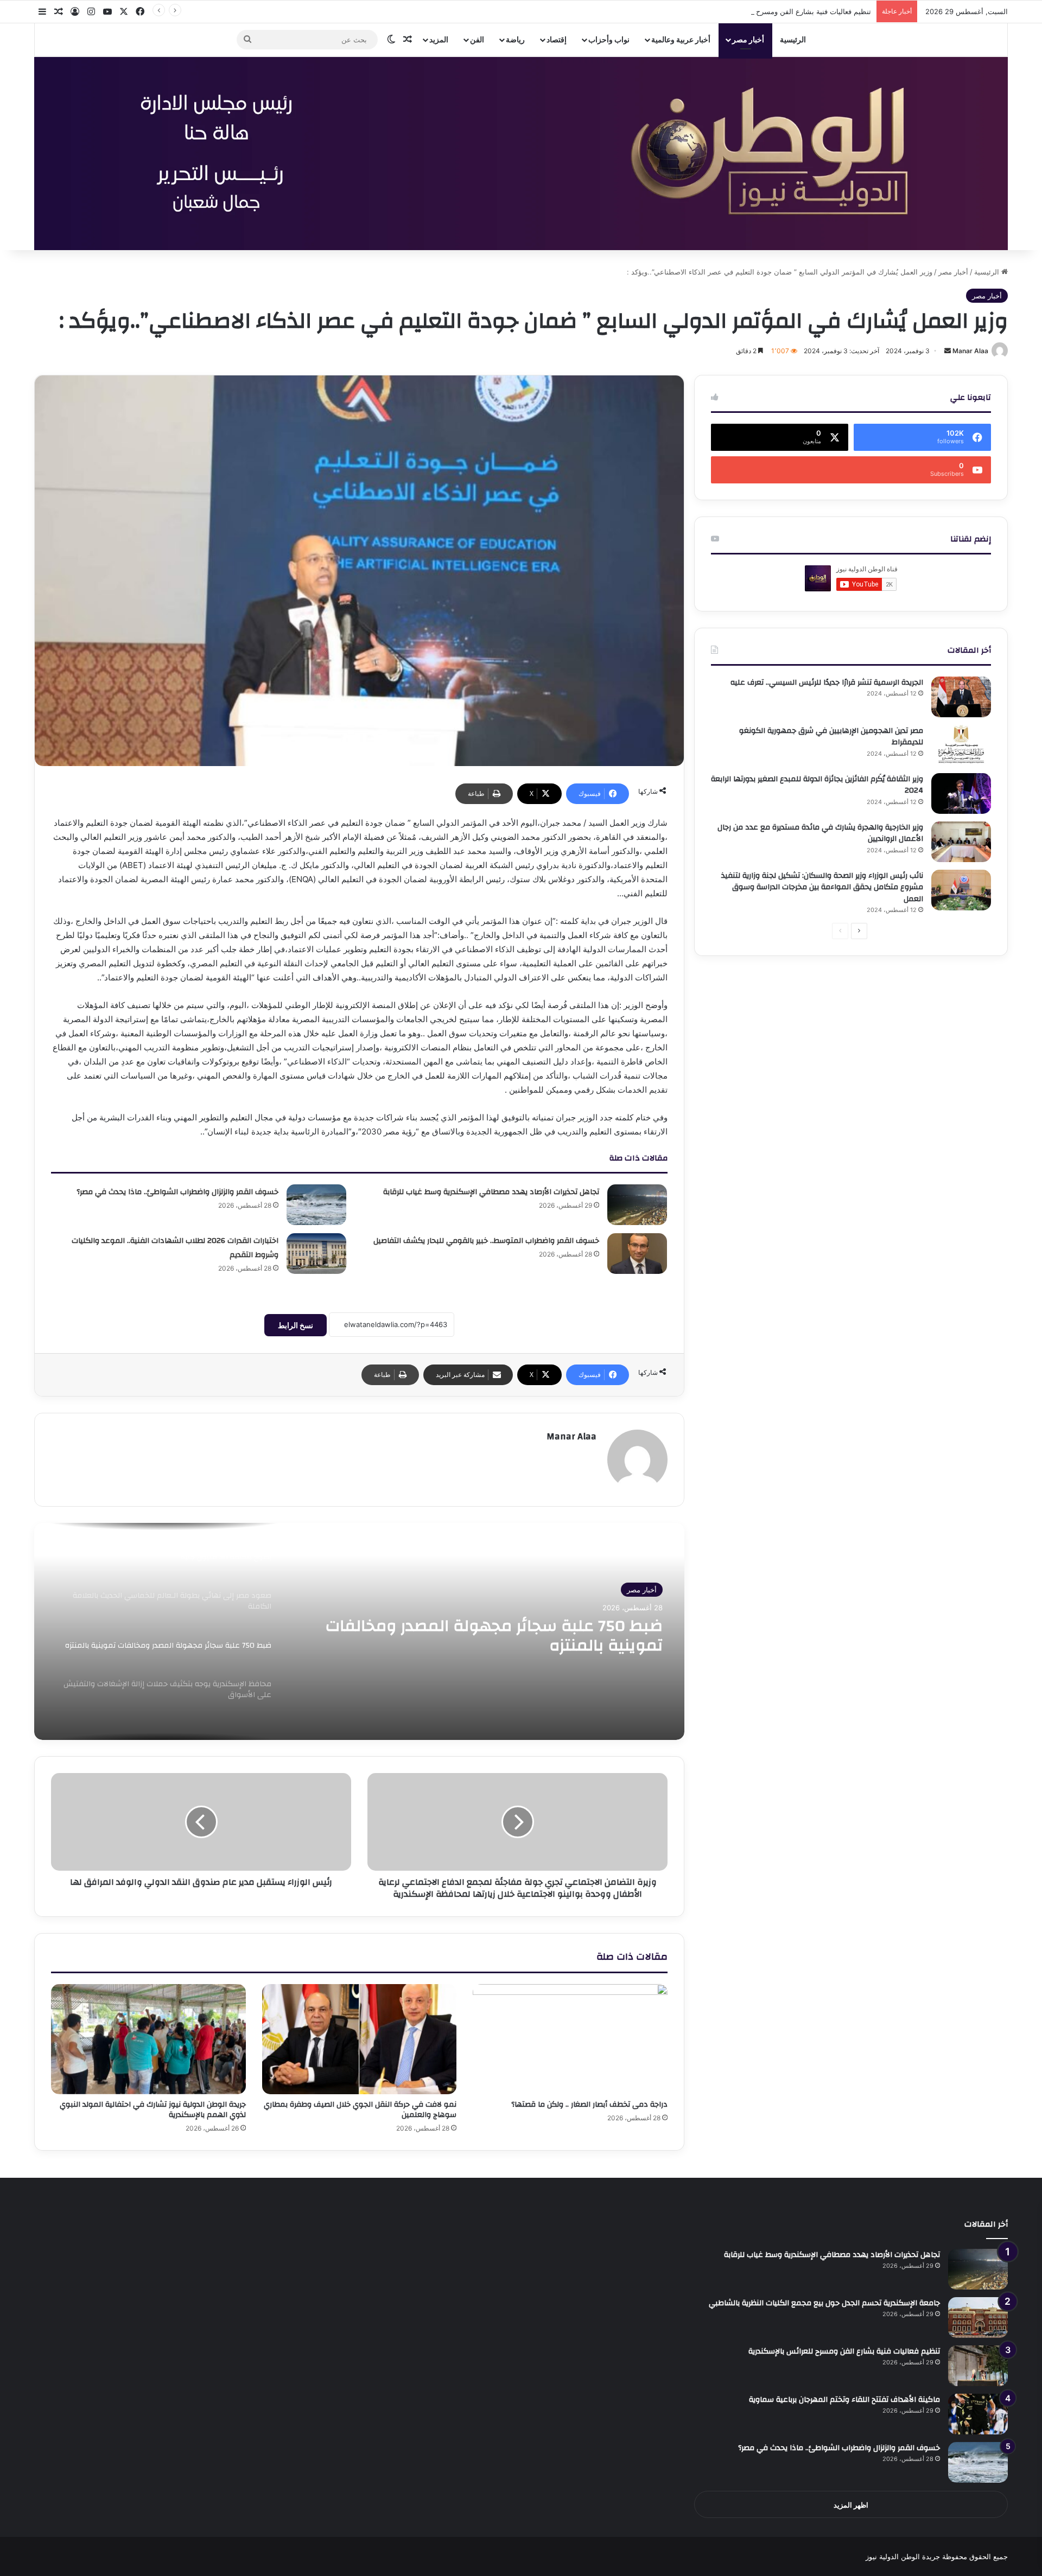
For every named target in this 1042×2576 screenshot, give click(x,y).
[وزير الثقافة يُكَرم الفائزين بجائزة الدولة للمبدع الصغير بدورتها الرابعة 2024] (961, 793)
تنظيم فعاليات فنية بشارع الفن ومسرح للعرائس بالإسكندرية (782, 11)
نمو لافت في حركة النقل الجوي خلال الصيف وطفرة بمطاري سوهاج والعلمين (360, 2110)
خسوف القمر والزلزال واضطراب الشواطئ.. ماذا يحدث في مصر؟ (177, 1192)
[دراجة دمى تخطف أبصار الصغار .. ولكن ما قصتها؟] (570, 2039)
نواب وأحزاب (609, 39)
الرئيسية (793, 39)
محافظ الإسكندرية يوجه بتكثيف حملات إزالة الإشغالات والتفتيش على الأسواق (507, 1636)
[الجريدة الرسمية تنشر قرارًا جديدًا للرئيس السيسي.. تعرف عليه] (961, 697)
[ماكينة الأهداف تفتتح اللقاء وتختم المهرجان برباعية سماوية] (978, 2414)
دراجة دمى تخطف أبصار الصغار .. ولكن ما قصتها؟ (589, 2105)
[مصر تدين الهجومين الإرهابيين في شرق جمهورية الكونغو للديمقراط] (961, 745)
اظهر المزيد (851, 2505)
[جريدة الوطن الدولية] (521, 154)
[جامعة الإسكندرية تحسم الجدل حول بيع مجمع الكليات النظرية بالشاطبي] (978, 2317)
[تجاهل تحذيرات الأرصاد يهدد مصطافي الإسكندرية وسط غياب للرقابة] (637, 1205)
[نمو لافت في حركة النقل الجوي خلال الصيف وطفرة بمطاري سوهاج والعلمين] (360, 2039)
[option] (359, 1631)
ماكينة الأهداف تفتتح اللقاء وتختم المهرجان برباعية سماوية (844, 2400)
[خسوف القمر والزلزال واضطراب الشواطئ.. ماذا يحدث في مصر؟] (316, 1205)
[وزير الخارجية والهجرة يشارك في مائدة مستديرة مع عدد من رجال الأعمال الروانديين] (961, 842)
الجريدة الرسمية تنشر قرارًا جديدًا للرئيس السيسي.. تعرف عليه (827, 683)
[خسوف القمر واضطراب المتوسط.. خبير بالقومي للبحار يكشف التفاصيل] (637, 1254)
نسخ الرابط (296, 1325)
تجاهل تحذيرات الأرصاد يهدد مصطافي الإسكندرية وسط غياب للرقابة (491, 1192)
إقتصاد (557, 39)
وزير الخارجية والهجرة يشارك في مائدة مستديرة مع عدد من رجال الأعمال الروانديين (820, 833)
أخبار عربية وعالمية (681, 39)
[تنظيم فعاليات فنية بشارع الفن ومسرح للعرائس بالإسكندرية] (978, 2366)
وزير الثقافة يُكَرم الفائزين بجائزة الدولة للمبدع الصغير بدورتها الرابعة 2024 (817, 785)
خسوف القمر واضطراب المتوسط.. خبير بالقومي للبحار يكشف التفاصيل (486, 1241)
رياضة (515, 39)
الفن (477, 39)
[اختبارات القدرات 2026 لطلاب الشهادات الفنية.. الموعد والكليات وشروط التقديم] (316, 1254)
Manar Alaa (970, 351)
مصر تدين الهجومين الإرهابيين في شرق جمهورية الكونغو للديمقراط (831, 737)
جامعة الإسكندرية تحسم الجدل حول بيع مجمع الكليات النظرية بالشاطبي (824, 2303)
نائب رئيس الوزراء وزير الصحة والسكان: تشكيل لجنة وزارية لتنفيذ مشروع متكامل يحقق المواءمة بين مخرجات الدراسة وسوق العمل (822, 887)
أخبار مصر (748, 39)
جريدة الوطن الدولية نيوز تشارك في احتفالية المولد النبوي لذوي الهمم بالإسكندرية (153, 2110)
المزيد (439, 39)
